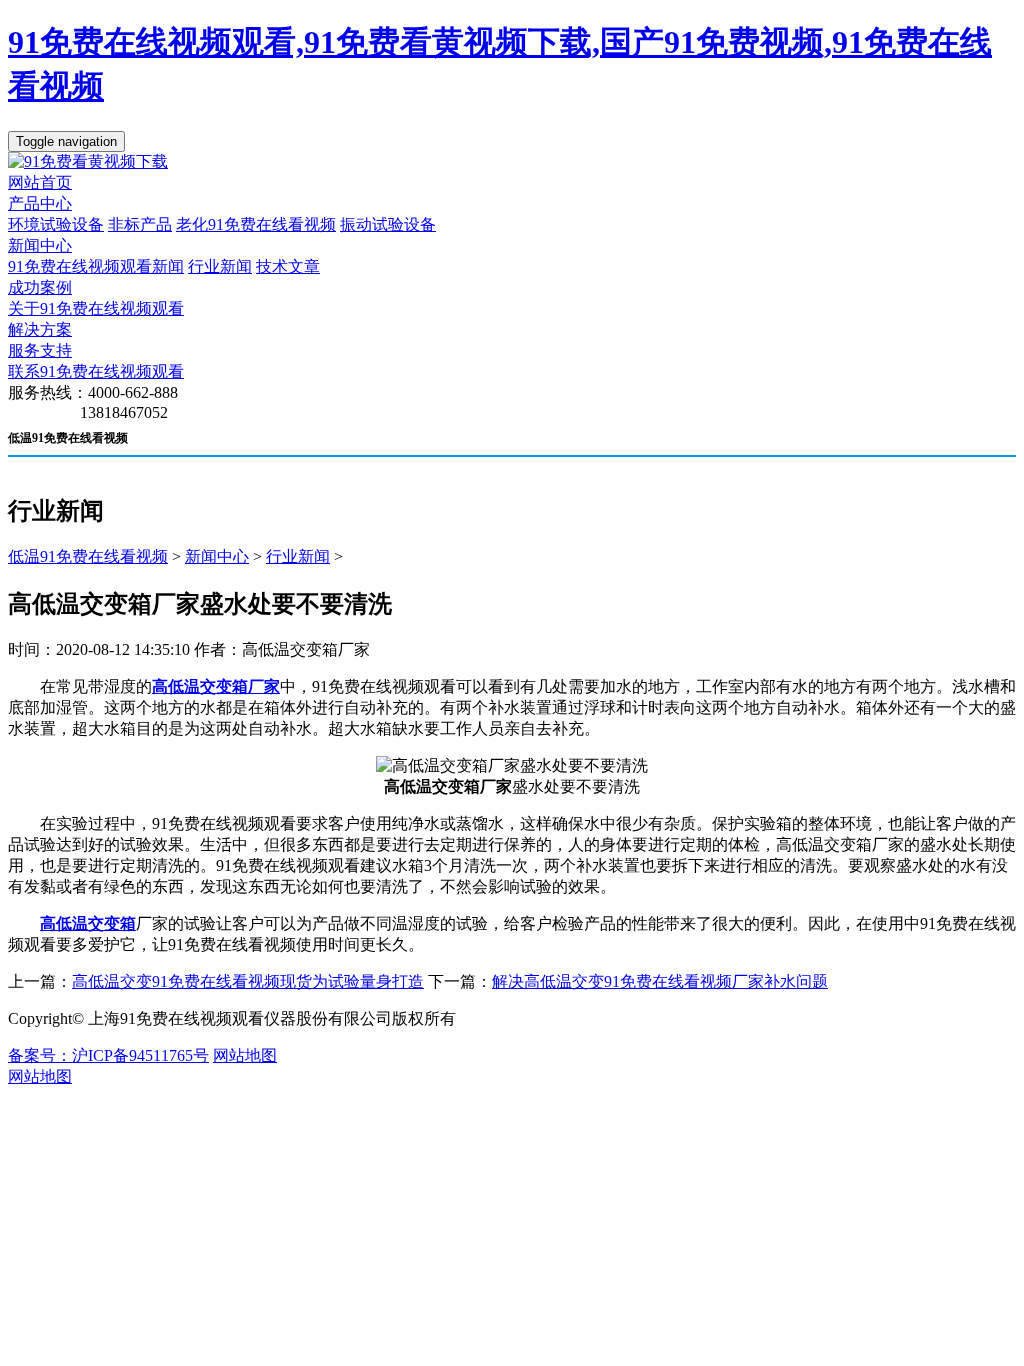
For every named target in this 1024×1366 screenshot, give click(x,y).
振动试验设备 (388, 224)
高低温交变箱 (88, 923)
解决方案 (40, 329)
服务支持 (40, 350)
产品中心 (40, 203)
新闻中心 (40, 245)
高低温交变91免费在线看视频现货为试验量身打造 (248, 981)
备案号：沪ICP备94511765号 (108, 1055)
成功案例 (40, 287)
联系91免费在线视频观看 (96, 371)
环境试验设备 (56, 224)
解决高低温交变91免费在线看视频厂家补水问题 (660, 981)
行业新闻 (220, 266)
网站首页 (40, 182)
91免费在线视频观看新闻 (96, 266)
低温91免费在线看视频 (88, 556)
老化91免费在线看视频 (256, 224)
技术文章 (288, 266)
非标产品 (140, 224)
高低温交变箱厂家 (216, 686)
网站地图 (245, 1055)
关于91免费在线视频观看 (96, 308)
